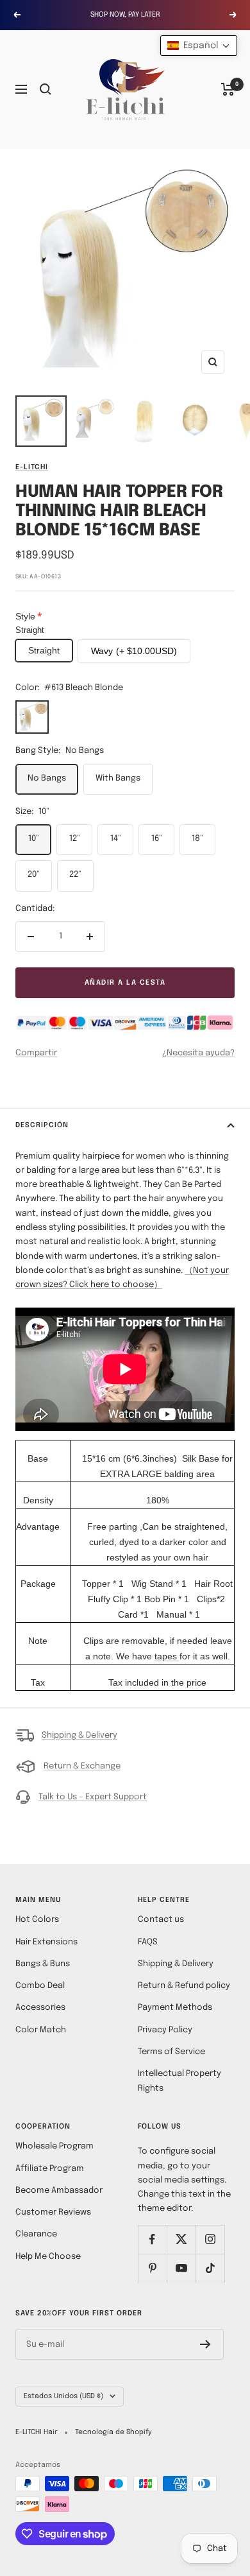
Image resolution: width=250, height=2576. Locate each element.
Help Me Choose (48, 2257)
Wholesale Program (54, 2146)
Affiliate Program (50, 2169)
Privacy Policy (165, 2030)
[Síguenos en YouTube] (181, 2268)
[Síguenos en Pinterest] (152, 2268)
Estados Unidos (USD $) (63, 2396)
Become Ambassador (59, 2191)
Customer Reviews (53, 2212)
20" (34, 875)
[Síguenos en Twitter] (181, 2239)
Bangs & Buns (43, 1964)
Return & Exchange (82, 1766)
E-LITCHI (32, 467)
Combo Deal (40, 1986)
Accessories (40, 2008)
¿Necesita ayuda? (198, 1053)
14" (116, 839)
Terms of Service (171, 2052)
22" (75, 875)
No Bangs (47, 778)
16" (157, 839)
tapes (166, 1656)
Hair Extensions (46, 1942)
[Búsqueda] (46, 89)
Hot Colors (37, 1920)
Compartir (36, 1053)
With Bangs (118, 778)
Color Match (41, 2030)
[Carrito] (228, 89)
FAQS (148, 1942)
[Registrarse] (205, 2344)
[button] (199, 46)
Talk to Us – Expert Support (93, 1797)
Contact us (161, 1920)
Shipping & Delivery (79, 1735)
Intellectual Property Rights (179, 2081)
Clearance (36, 2234)
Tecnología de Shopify (113, 2432)
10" (34, 839)
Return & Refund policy (184, 1986)
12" (75, 839)
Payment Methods (175, 2008)
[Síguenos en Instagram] (210, 2239)
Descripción (42, 1125)
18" (197, 839)
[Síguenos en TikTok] (210, 2268)
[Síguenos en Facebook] (152, 2239)
